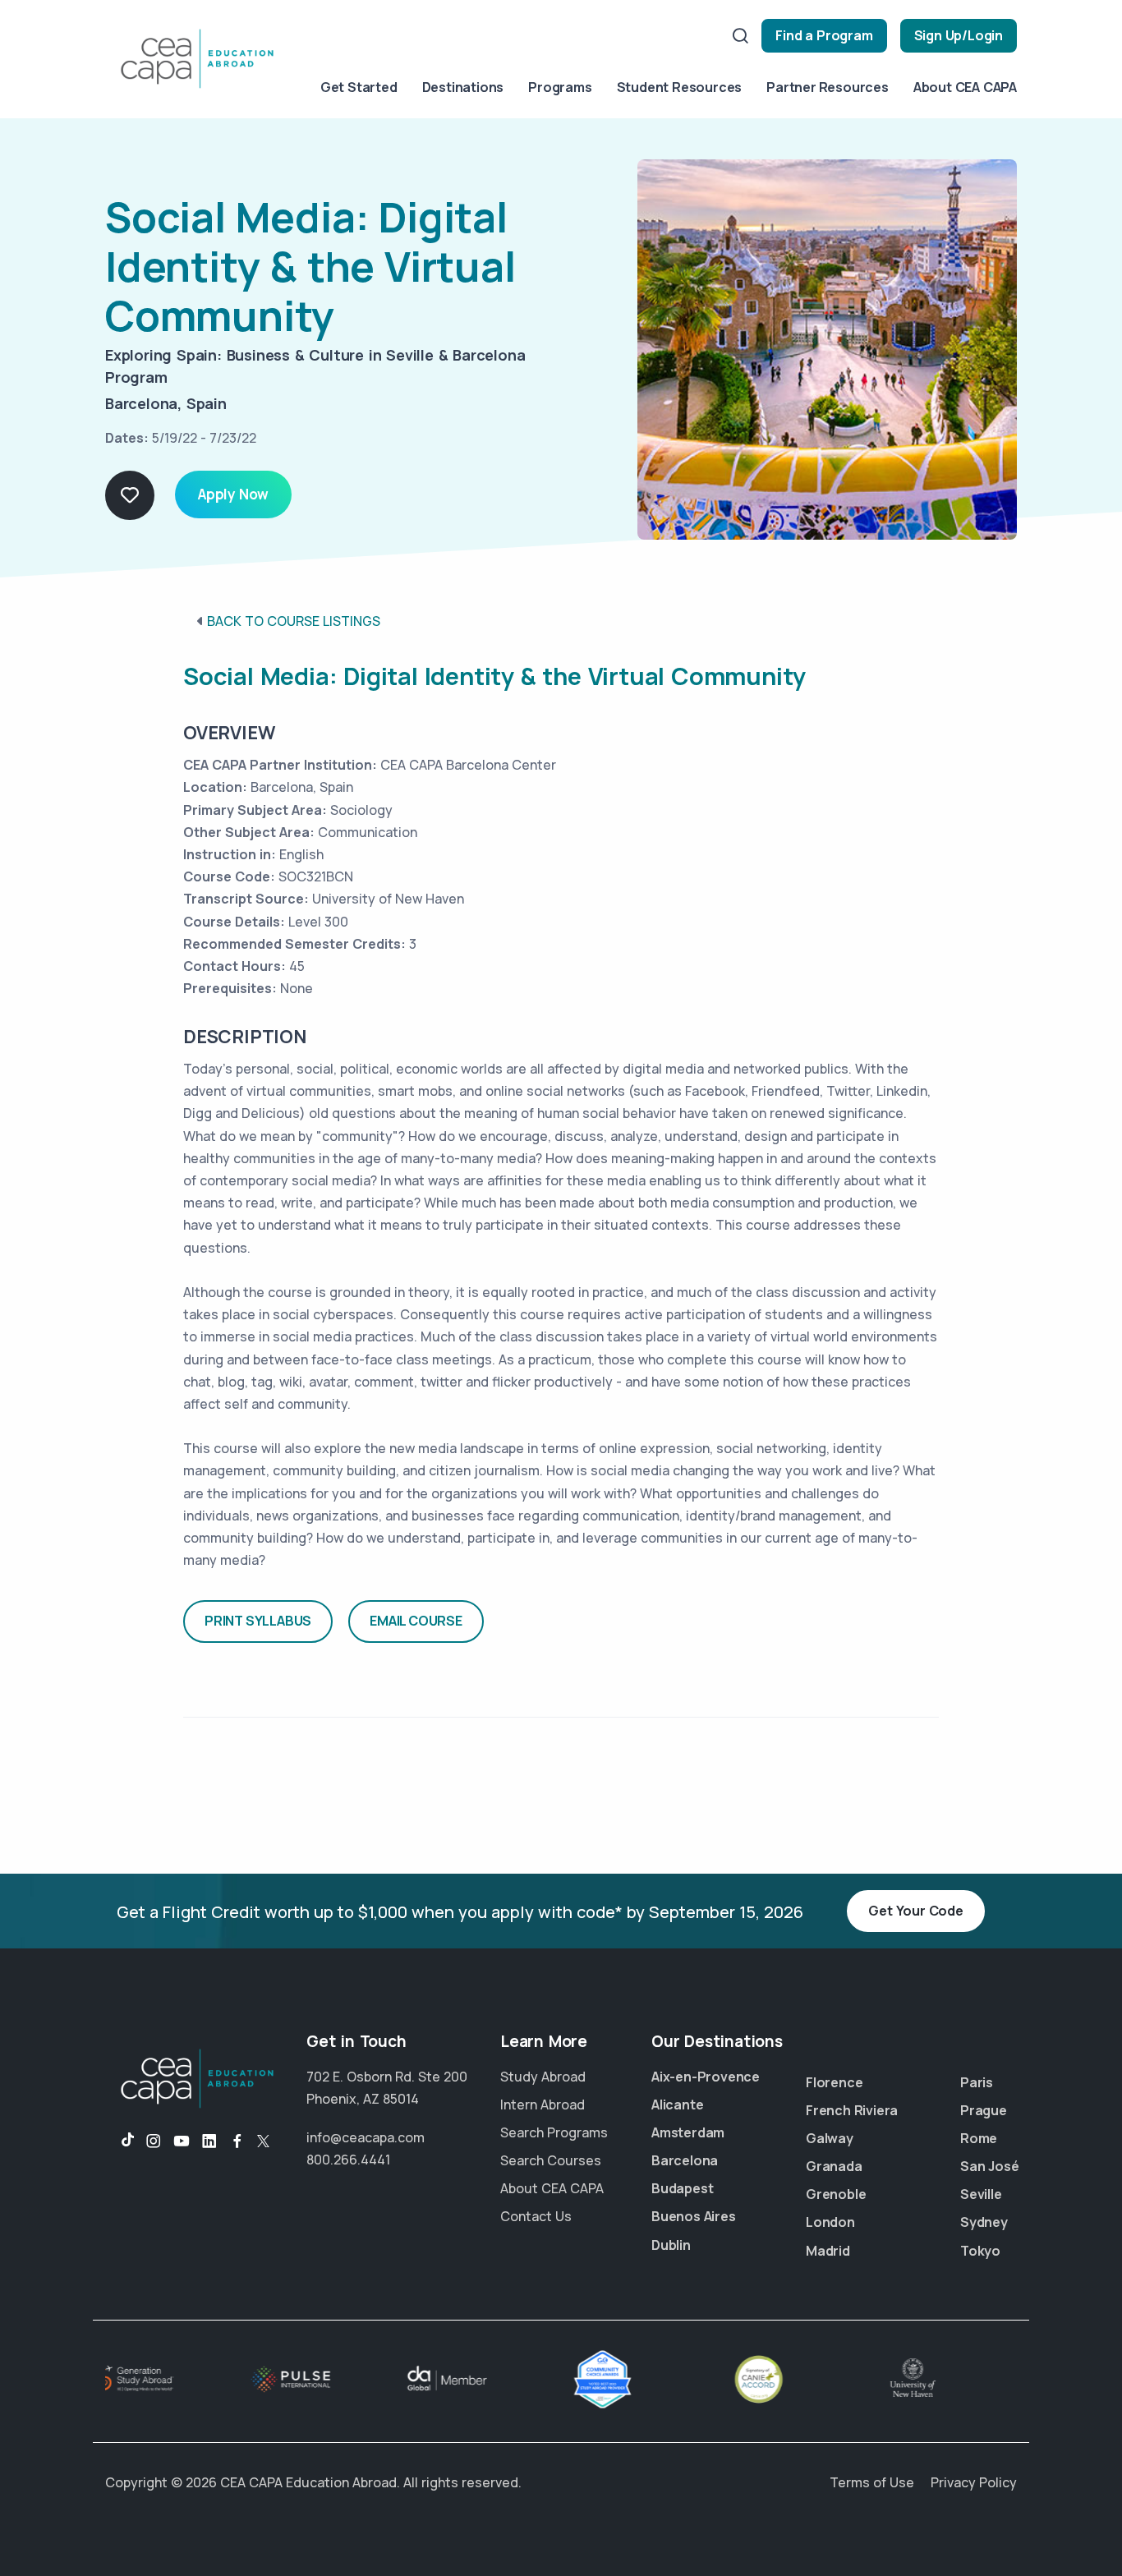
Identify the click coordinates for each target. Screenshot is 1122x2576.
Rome (979, 2138)
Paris (977, 2082)
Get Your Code (915, 1911)
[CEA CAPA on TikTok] (120, 2141)
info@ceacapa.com (366, 2137)
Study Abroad (543, 2077)
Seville (981, 2194)
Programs (560, 87)
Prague (984, 2110)
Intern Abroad (543, 2104)
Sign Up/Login (959, 35)
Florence (834, 2082)
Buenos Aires (694, 2216)
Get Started (359, 87)
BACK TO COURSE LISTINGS (294, 621)
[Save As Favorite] (130, 495)
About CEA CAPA (965, 87)
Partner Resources (828, 87)
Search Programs (554, 2132)
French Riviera (852, 2110)
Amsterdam (688, 2132)
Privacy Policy (974, 2482)
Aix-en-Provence (706, 2077)
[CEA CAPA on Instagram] (154, 2141)
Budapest (682, 2188)
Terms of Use (872, 2482)
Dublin (671, 2245)
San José (989, 2166)
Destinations (463, 87)
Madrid (828, 2251)
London (830, 2222)
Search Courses (551, 2160)
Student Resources (680, 87)
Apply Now (233, 494)
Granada (834, 2166)
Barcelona (685, 2160)
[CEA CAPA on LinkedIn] (209, 2141)
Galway (830, 2138)
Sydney (984, 2222)
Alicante (677, 2104)
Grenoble (836, 2194)
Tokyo (980, 2251)
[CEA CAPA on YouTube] (182, 2141)
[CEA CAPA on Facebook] (237, 2141)
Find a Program (824, 35)
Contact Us (536, 2216)
